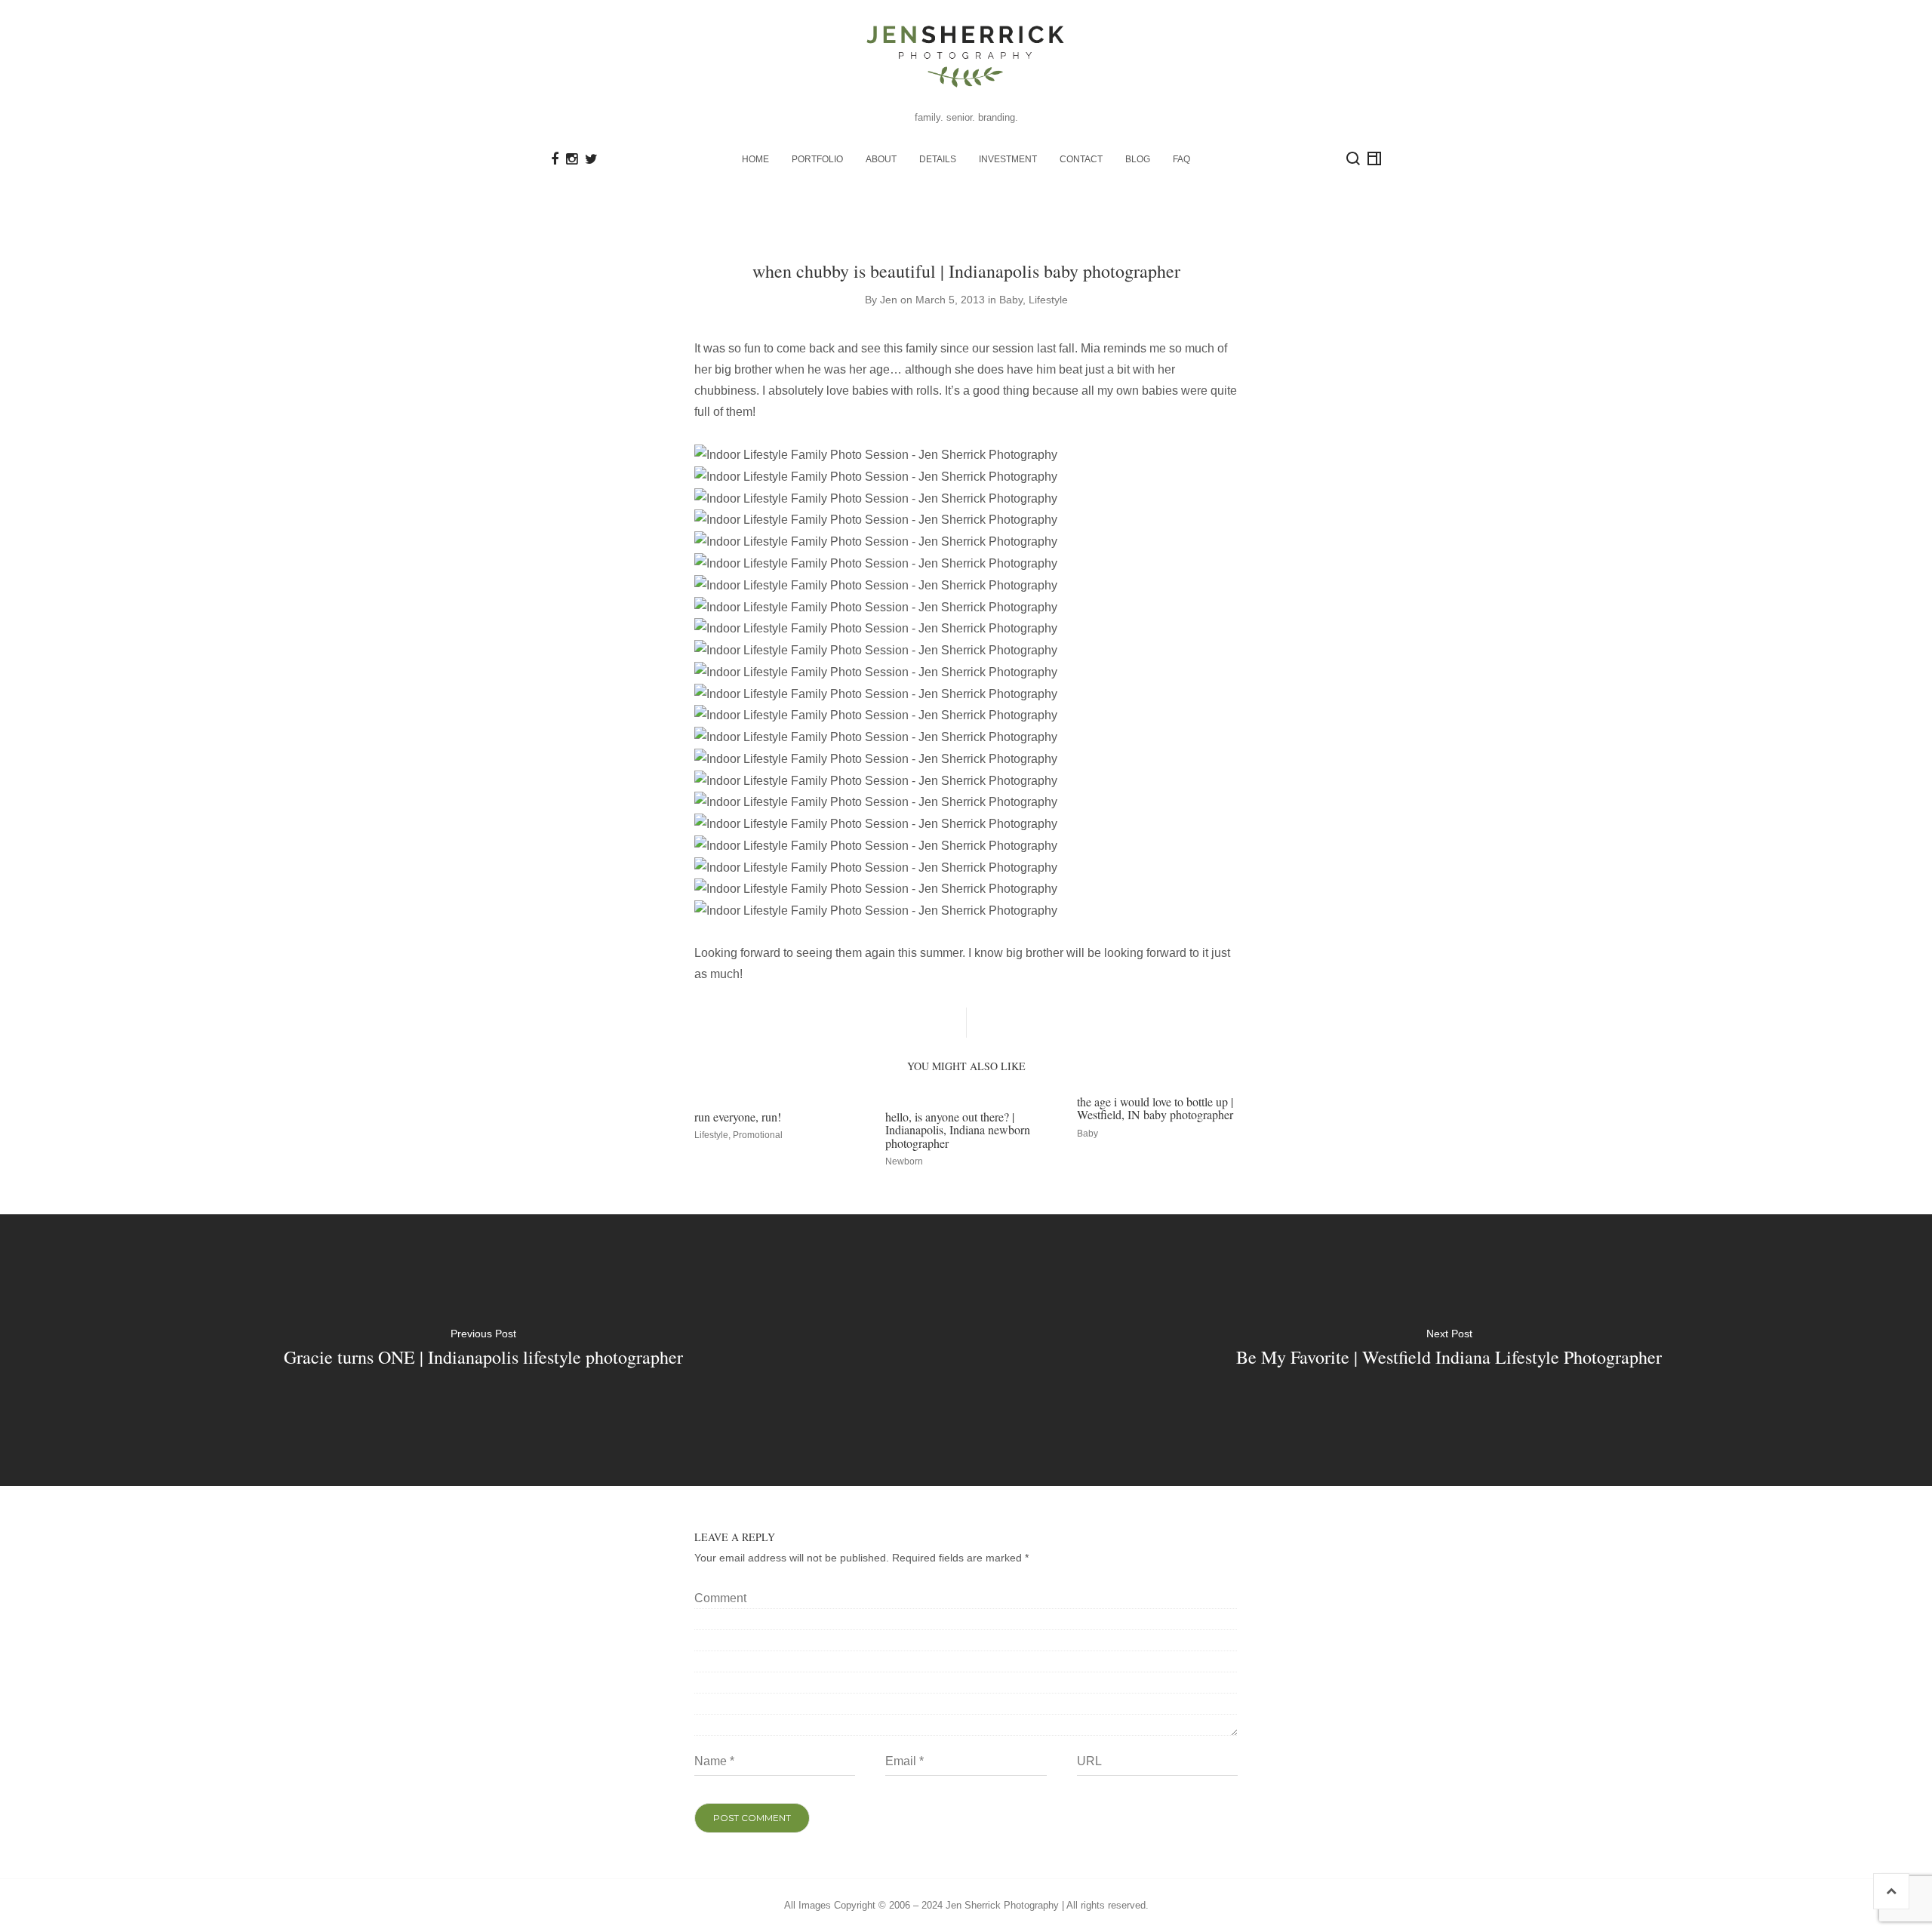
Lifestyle (1048, 300)
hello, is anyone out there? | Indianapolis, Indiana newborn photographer (958, 1130)
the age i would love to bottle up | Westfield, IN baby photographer (1155, 1108)
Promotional (758, 1135)
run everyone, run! (738, 1117)
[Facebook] (555, 159)
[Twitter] (591, 159)
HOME (755, 159)
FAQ (1181, 159)
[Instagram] (572, 159)
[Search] (1353, 158)
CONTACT (1081, 159)
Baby (1011, 300)
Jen (889, 300)
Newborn (904, 1161)
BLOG (1138, 159)
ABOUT (881, 159)
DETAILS (938, 159)
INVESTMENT (1008, 159)
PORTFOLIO (817, 159)
